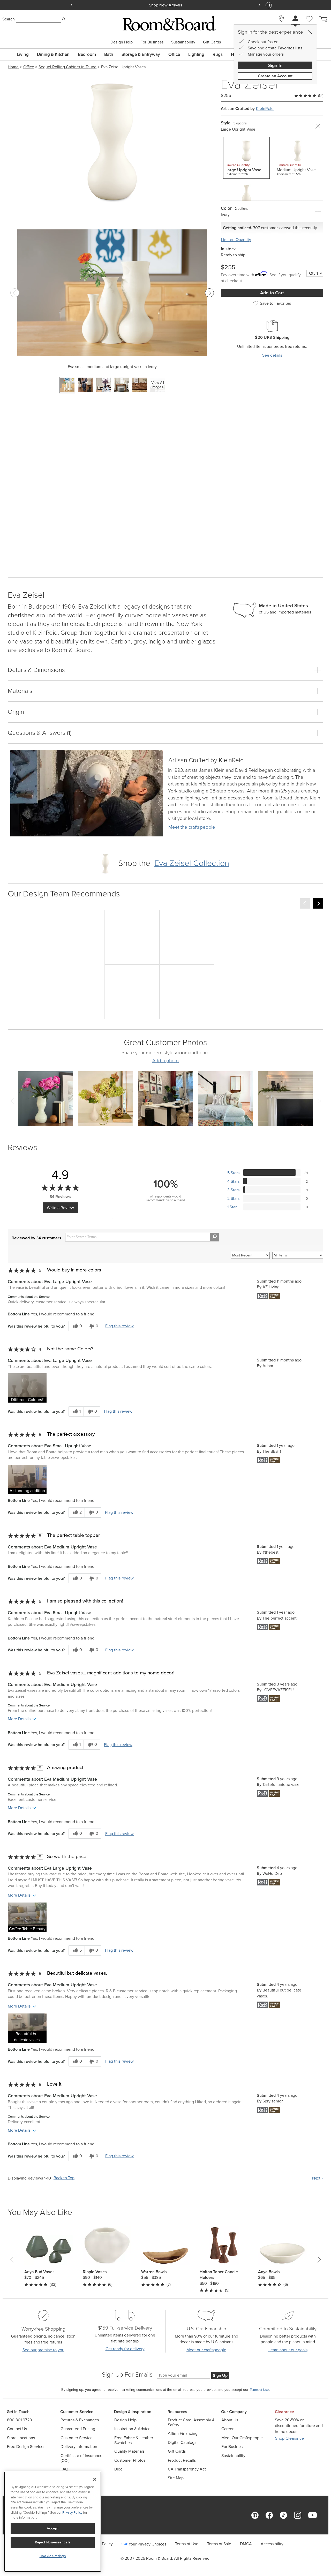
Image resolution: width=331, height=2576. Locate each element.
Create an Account (275, 76)
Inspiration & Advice (132, 2429)
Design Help (122, 42)
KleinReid (265, 108)
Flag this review (119, 1326)
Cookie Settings (53, 2556)
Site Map (176, 2478)
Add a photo (165, 1061)
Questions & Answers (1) (40, 733)
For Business (152, 42)
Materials (20, 691)
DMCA (246, 2544)
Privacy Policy (72, 2513)
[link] (206, 761)
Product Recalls (182, 2460)
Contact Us (17, 2429)
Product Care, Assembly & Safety (191, 2422)
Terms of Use (187, 2544)
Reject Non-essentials (53, 2542)
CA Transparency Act (187, 2469)
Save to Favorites (275, 303)
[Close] (310, 32)
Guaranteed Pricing (78, 2429)
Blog (118, 2469)
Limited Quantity (236, 240)
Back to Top (64, 2178)
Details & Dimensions (36, 670)
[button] (27, 1388)
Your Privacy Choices (147, 2544)
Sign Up (220, 2375)
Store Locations (21, 2438)
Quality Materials (129, 2451)
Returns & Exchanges (80, 2420)
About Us (230, 2420)
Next (318, 2178)
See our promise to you (43, 2350)
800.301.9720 (20, 2420)
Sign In (275, 65)
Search (9, 19)
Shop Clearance (289, 2438)
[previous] (305, 903)
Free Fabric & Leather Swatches (134, 2440)
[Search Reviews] (215, 1237)
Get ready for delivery (125, 2349)
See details (272, 355)
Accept (53, 2528)
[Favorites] (309, 25)
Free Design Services (26, 2447)
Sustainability (183, 42)
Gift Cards (212, 42)
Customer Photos (130, 2460)
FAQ (64, 2469)
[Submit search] (64, 19)
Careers (228, 2429)
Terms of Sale (219, 2544)
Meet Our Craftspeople (242, 2438)
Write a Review (60, 1208)
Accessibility (272, 2544)
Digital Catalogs (182, 2442)
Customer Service (77, 2438)
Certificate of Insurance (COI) (81, 2458)
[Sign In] (295, 19)
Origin (16, 712)
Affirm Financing (183, 2433)
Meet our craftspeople (206, 2350)
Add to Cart (272, 293)
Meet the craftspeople (192, 827)
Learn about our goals (288, 2350)
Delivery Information (79, 2447)
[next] (318, 903)
